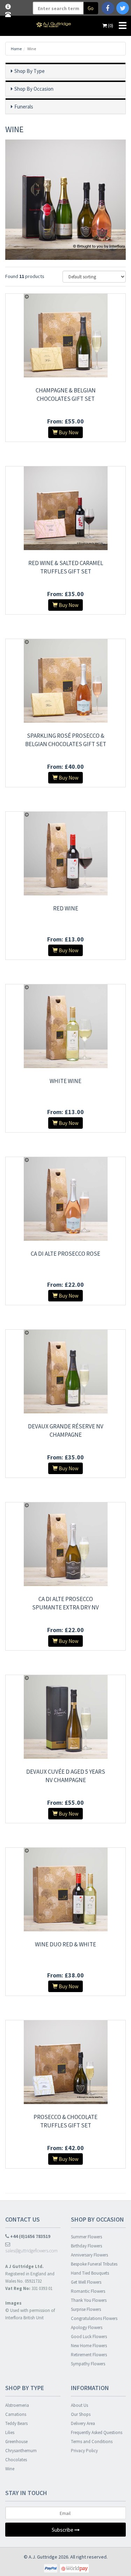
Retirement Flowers (89, 2355)
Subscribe (63, 2530)
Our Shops (81, 2414)
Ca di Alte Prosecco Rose (65, 1254)
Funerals (24, 107)
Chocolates (16, 2460)
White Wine (65, 1081)
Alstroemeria (17, 2405)
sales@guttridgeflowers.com (31, 2251)
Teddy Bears (16, 2423)
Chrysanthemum (21, 2451)
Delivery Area (83, 2423)
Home (16, 49)
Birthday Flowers (86, 2246)
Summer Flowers (86, 2237)
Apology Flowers (87, 2327)
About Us (79, 2405)
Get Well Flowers (86, 2282)
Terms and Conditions (92, 2442)
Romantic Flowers (88, 2291)
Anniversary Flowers (89, 2255)
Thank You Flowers (89, 2300)
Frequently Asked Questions (97, 2432)
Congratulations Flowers (94, 2318)
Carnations (16, 2414)
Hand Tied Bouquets (90, 2273)
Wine (10, 2469)
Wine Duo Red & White (65, 1944)
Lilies (10, 2432)
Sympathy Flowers (88, 2364)
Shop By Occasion (34, 89)
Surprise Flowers (86, 2309)
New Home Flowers (89, 2346)
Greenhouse (16, 2442)
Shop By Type (30, 71)
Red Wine (66, 908)
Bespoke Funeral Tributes (94, 2264)
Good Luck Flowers (89, 2337)
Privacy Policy (84, 2451)
